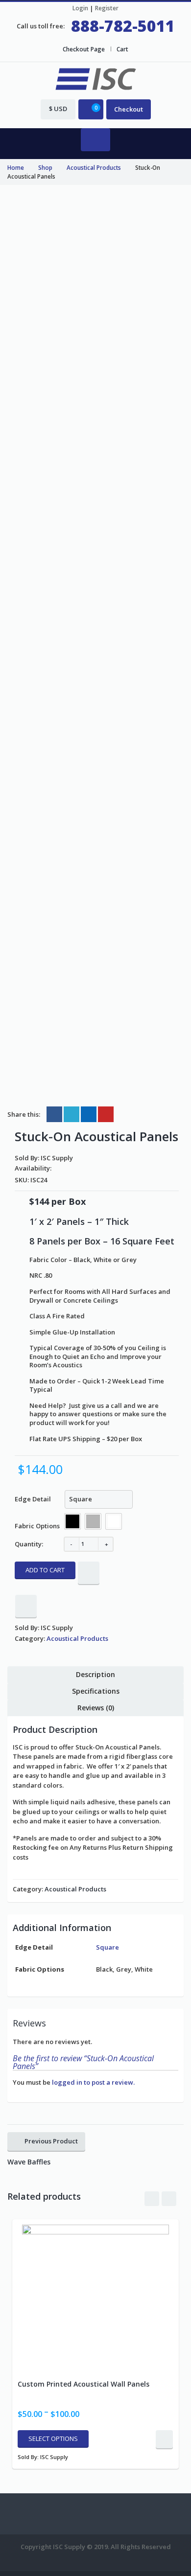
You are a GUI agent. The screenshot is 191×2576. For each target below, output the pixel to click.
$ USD (58, 109)
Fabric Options (37, 1526)
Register (107, 8)
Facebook (54, 1114)
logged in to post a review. (93, 2082)
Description (95, 1674)
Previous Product (51, 2141)
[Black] (72, 1521)
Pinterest (106, 1114)
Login (80, 8)
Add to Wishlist (89, 1573)
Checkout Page (84, 49)
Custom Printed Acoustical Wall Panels (84, 2384)
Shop (45, 167)
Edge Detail (33, 1499)
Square (107, 1947)
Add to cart (45, 1570)
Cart (122, 49)
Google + (89, 1114)
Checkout (129, 109)
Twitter (72, 1114)
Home (16, 167)
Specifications (96, 1691)
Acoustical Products (94, 167)
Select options (53, 2438)
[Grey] (93, 1521)
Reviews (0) (96, 1708)
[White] (114, 1521)
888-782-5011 (123, 26)
